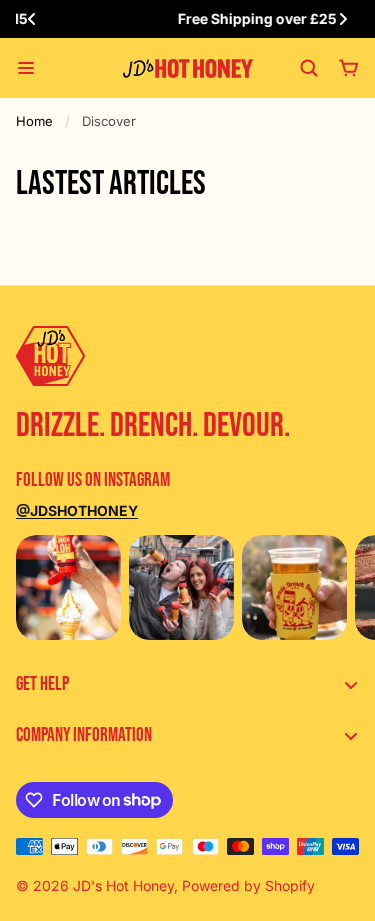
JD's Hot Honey (123, 885)
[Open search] (309, 68)
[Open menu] (26, 68)
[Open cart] (349, 68)
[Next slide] (343, 19)
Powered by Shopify (248, 885)
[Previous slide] (32, 19)
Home (34, 121)
